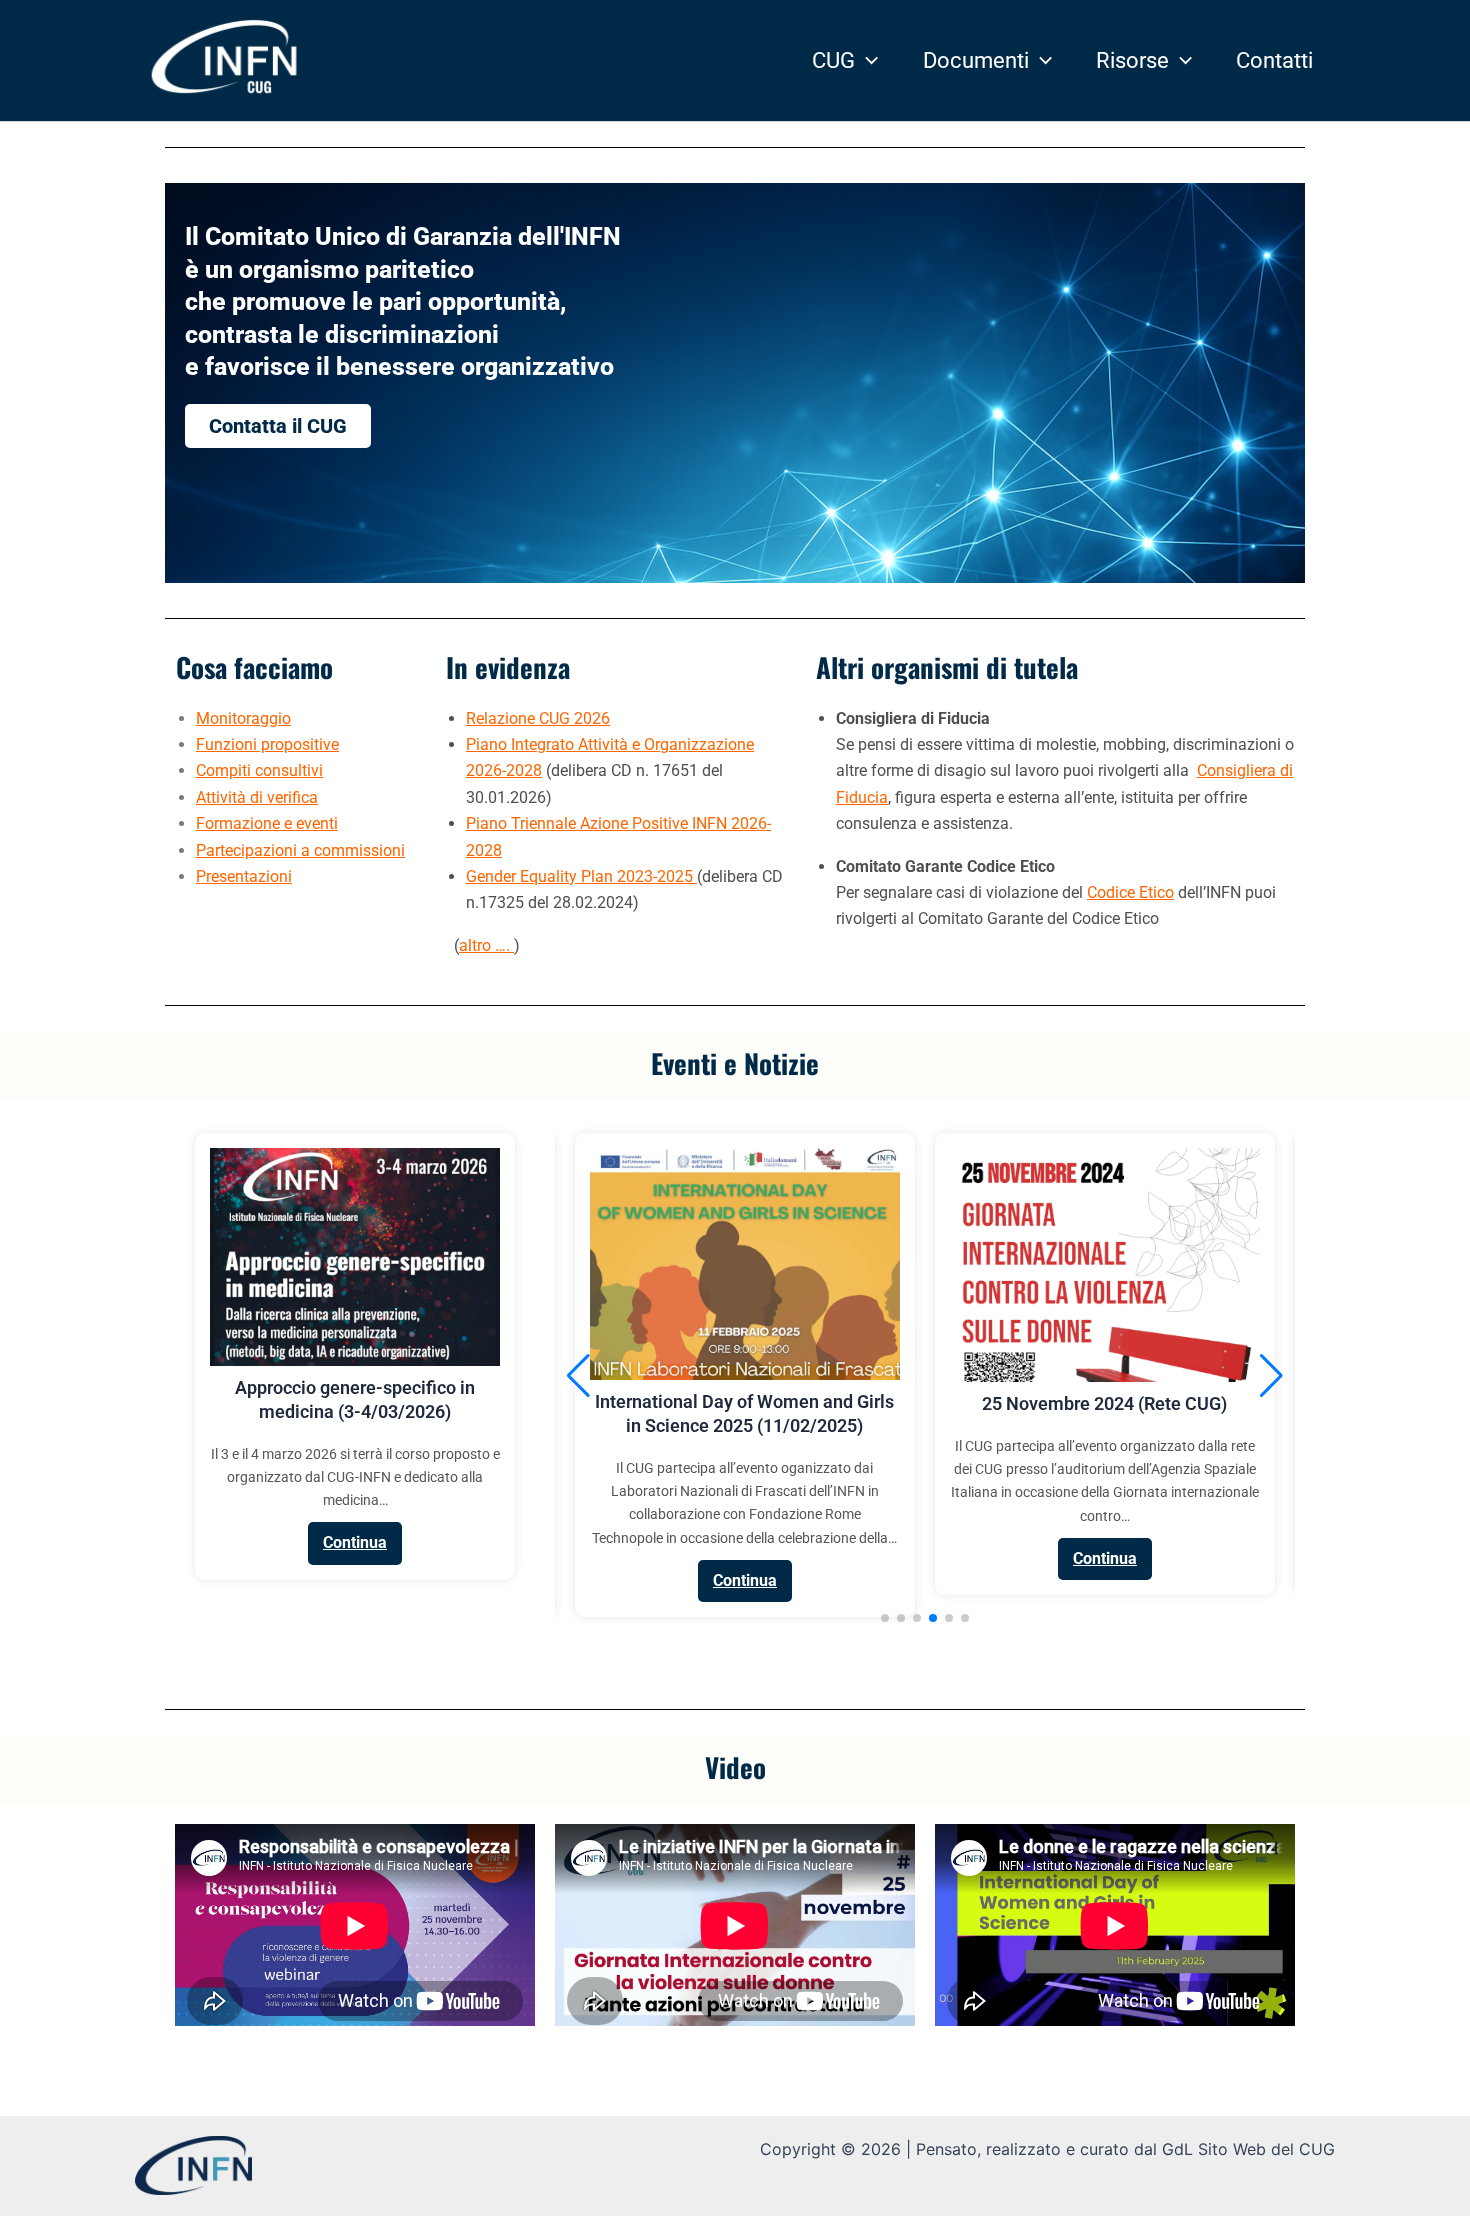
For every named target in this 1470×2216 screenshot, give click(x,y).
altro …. (486, 945)
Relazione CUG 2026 (538, 718)
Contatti (1274, 60)
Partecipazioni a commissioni (300, 850)
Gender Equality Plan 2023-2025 (581, 876)
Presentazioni (244, 876)
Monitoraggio (243, 718)
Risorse (1132, 60)
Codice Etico (1130, 892)
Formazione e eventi (267, 823)
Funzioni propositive (267, 744)
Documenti (976, 60)
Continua (355, 1542)
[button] (866, 61)
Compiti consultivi (259, 770)
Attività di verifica (257, 797)
